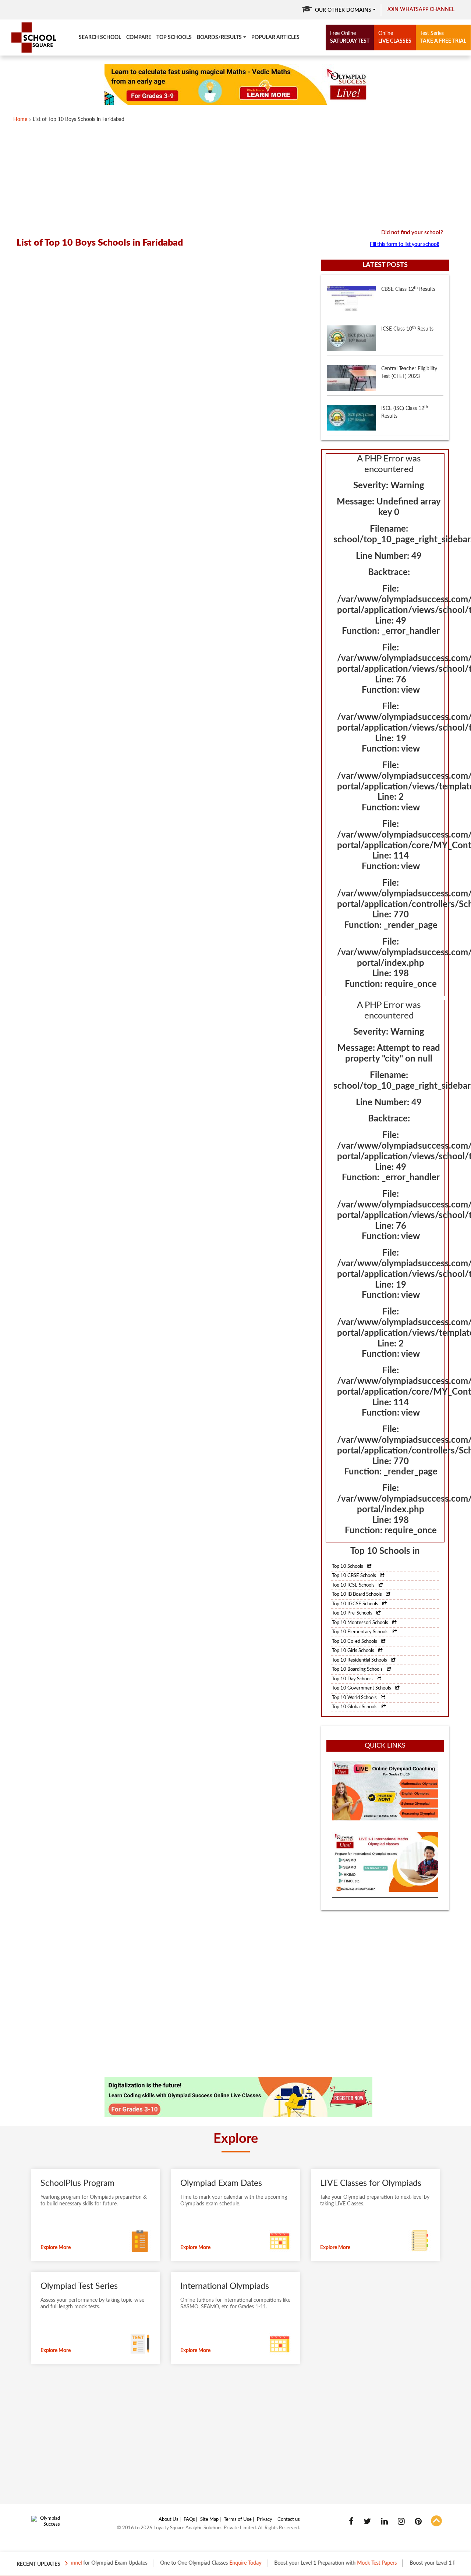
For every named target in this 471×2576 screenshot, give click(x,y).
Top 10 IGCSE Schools (356, 1604)
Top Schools (174, 38)
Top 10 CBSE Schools (355, 1576)
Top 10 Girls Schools (354, 1651)
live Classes (395, 37)
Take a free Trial (443, 37)
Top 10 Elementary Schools (361, 1632)
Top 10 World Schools (355, 1698)
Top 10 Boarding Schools (358, 1669)
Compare (139, 38)
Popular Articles (275, 38)
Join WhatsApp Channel (421, 10)
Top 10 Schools (348, 1567)
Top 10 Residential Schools (360, 1660)
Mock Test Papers (341, 2563)
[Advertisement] (235, 177)
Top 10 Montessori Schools (361, 1623)
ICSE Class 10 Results (407, 313)
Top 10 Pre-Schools (353, 1613)
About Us (169, 2520)
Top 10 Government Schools (362, 1688)
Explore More (56, 2248)
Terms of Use (238, 2520)
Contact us (289, 2520)
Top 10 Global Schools (355, 1707)
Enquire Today (210, 2563)
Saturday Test (350, 37)
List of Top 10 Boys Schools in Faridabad (79, 119)
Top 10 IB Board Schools (357, 1594)
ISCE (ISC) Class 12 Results (405, 397)
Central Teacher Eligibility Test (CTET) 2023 (409, 357)
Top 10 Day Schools (353, 1679)
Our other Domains (343, 10)
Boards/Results (219, 38)
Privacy (265, 2520)
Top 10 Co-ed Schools (355, 1642)
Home (20, 119)
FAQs (189, 2520)
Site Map (209, 2520)
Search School (100, 38)
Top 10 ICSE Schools (354, 1585)
